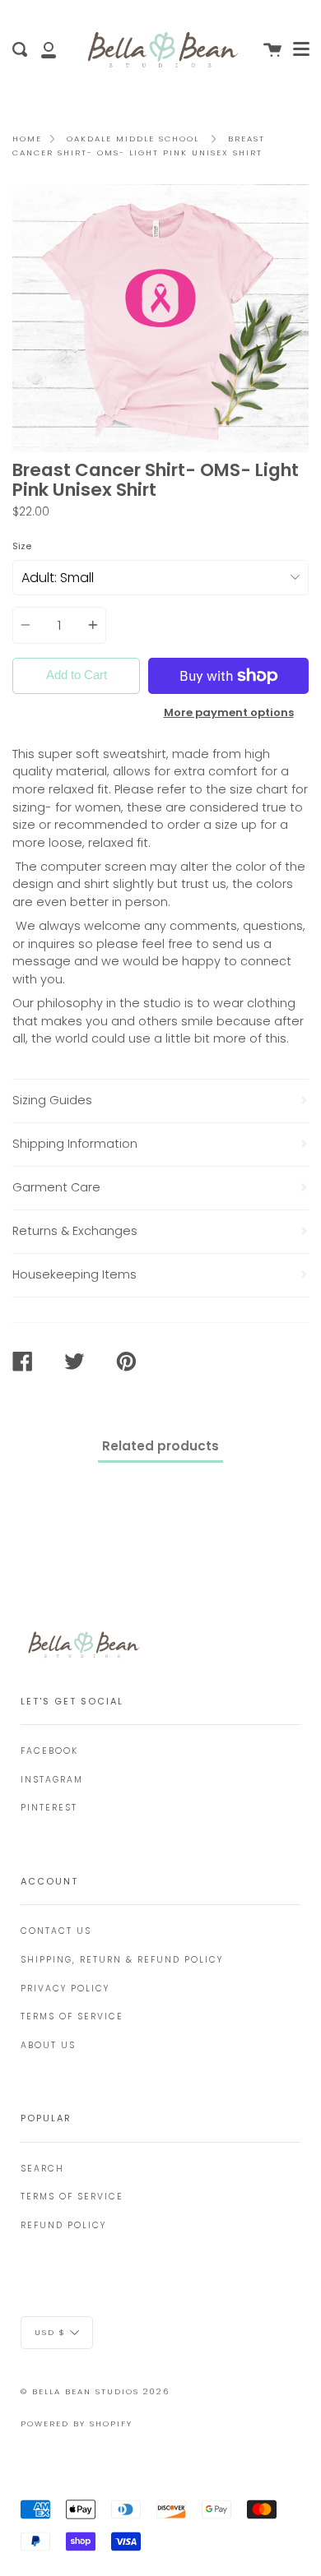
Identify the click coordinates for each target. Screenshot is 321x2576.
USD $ (50, 2332)
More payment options (229, 712)
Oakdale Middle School (133, 139)
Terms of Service (72, 2016)
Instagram (52, 1780)
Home (27, 139)
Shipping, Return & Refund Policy (122, 1960)
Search (42, 2169)
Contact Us (56, 1931)
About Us (48, 2045)
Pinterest (49, 1808)
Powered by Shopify (77, 2423)
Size (22, 546)
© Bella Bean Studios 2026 (95, 2391)
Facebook (49, 1751)
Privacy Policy (65, 1989)
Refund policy (63, 2225)
